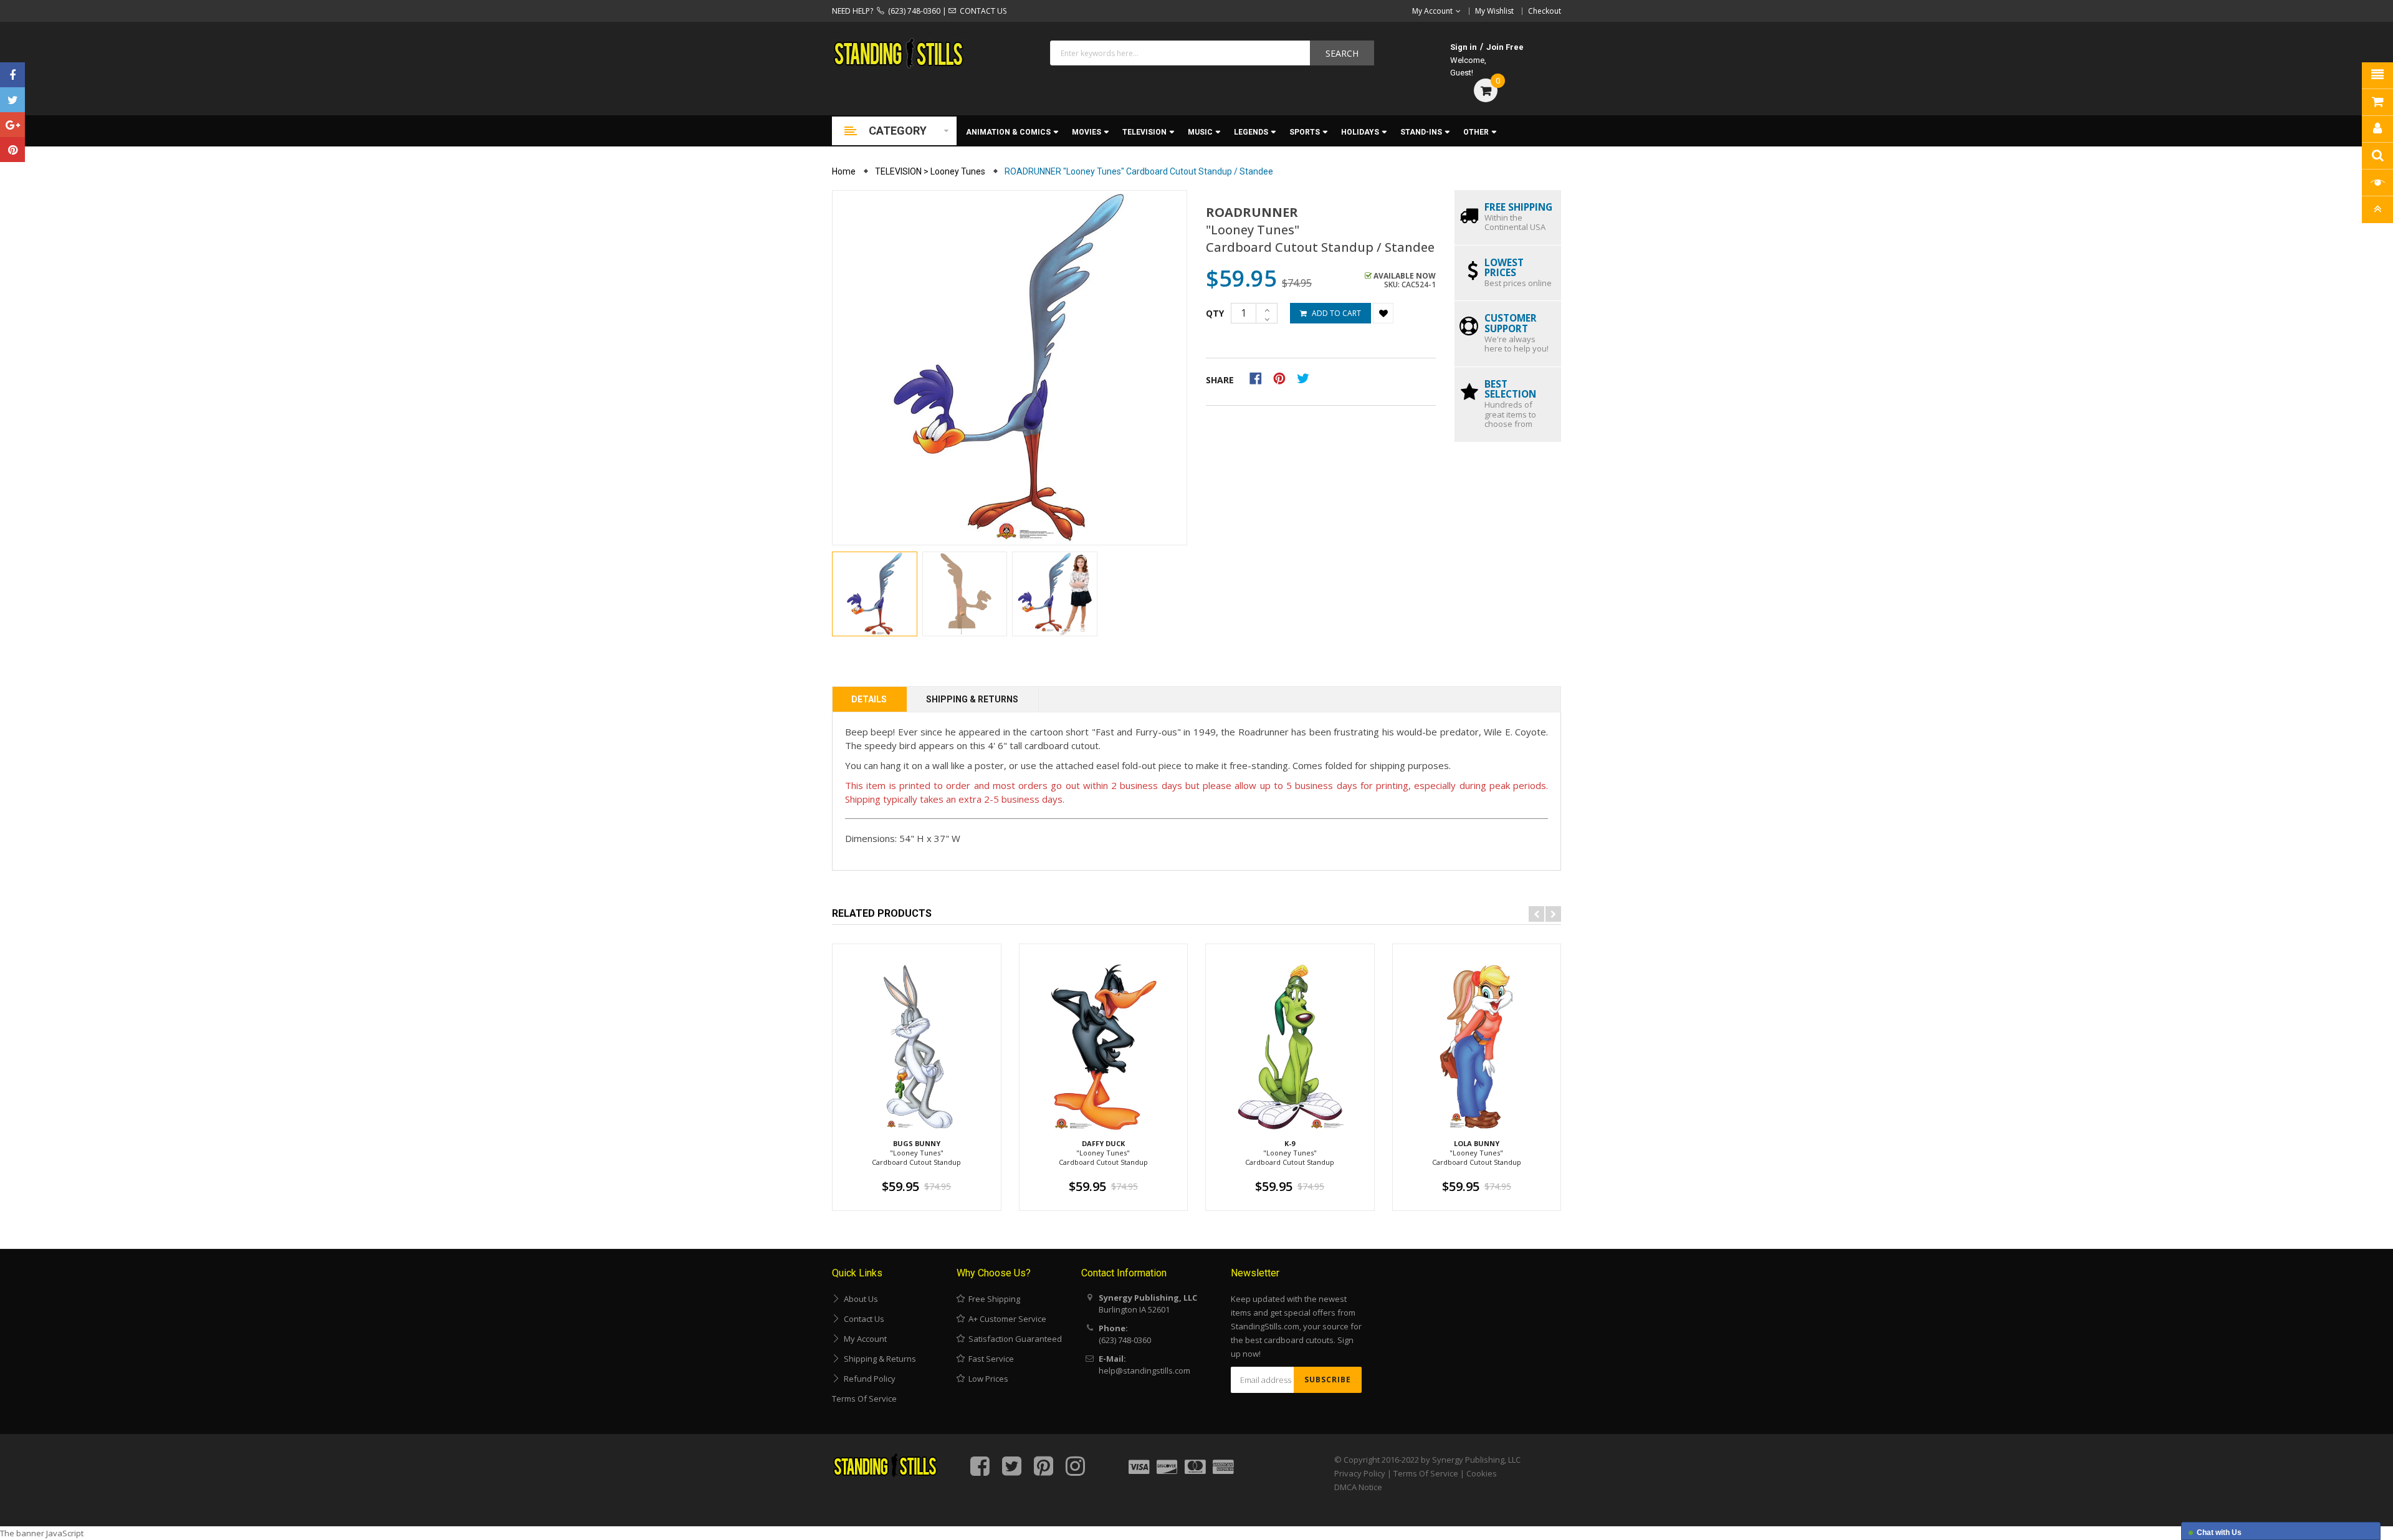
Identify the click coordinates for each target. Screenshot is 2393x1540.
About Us (859, 1299)
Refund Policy (868, 1379)
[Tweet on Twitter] (1306, 378)
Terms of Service (864, 1399)
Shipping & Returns (972, 699)
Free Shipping (992, 1299)
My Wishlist (1494, 11)
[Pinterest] (12, 150)
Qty (1215, 313)
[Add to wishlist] (1383, 313)
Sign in (1464, 47)
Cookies (1482, 1473)
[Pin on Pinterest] (1283, 378)
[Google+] (12, 125)
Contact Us (862, 1319)
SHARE (1220, 380)
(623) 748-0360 (912, 11)
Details (869, 699)
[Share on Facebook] (1260, 378)
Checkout (1545, 11)
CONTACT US (981, 11)
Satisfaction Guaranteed (1013, 1339)
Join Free (1505, 47)
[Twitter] (12, 100)
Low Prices (986, 1379)
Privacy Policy (1360, 1473)
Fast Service (989, 1359)
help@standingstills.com (1144, 1370)
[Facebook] (12, 75)
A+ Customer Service (1005, 1319)
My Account (863, 1339)
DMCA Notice (1358, 1487)
